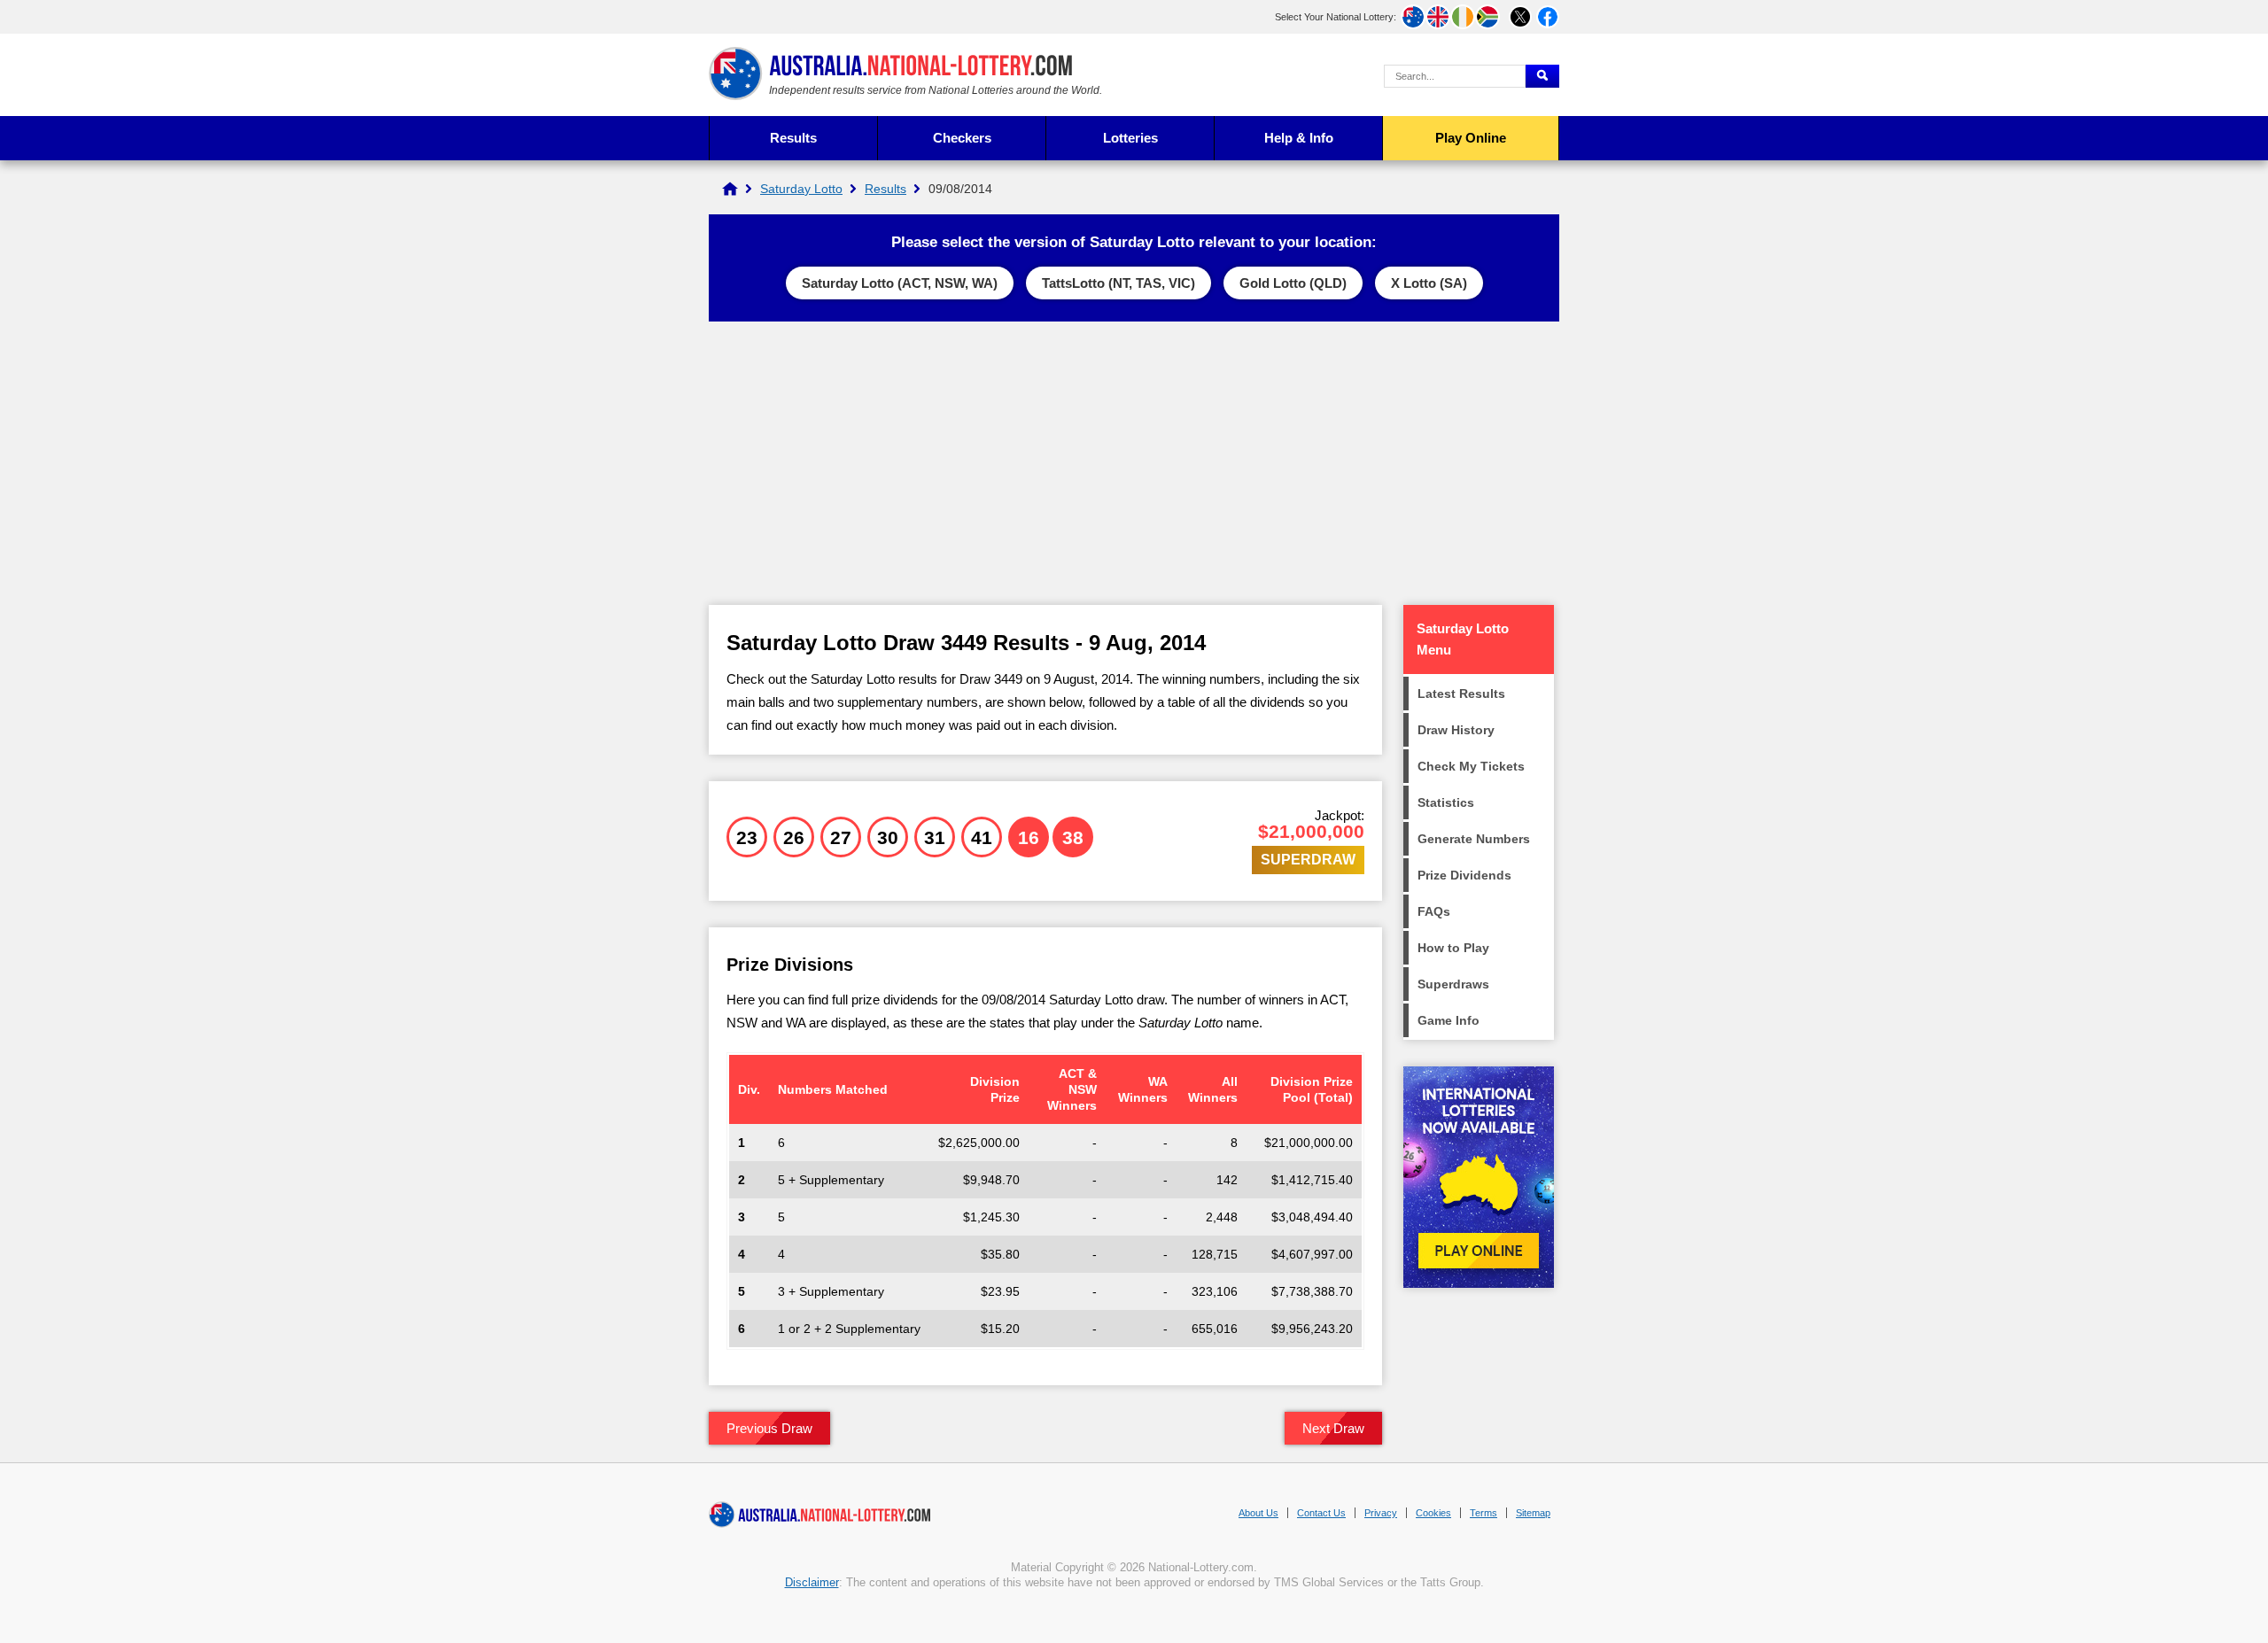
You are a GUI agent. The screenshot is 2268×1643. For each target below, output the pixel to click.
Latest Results (1461, 694)
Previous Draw (769, 1428)
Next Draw (1333, 1428)
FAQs (1434, 911)
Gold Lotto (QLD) (1293, 283)
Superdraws (1453, 984)
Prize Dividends (1464, 875)
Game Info (1449, 1020)
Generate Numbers (1474, 839)
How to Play (1453, 948)
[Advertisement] (1134, 463)
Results (793, 138)
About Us (1258, 1513)
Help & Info (1299, 138)
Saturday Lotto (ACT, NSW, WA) (900, 283)
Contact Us (1321, 1513)
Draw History (1456, 730)
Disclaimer (812, 1582)
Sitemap (1533, 1513)
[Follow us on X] (1520, 17)
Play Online (1471, 138)
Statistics (1446, 802)
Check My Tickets (1471, 766)
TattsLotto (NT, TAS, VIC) (1118, 283)
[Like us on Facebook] (1548, 17)
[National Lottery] (730, 189)
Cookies (1433, 1513)
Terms (1484, 1513)
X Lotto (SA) (1429, 283)
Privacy (1381, 1513)
